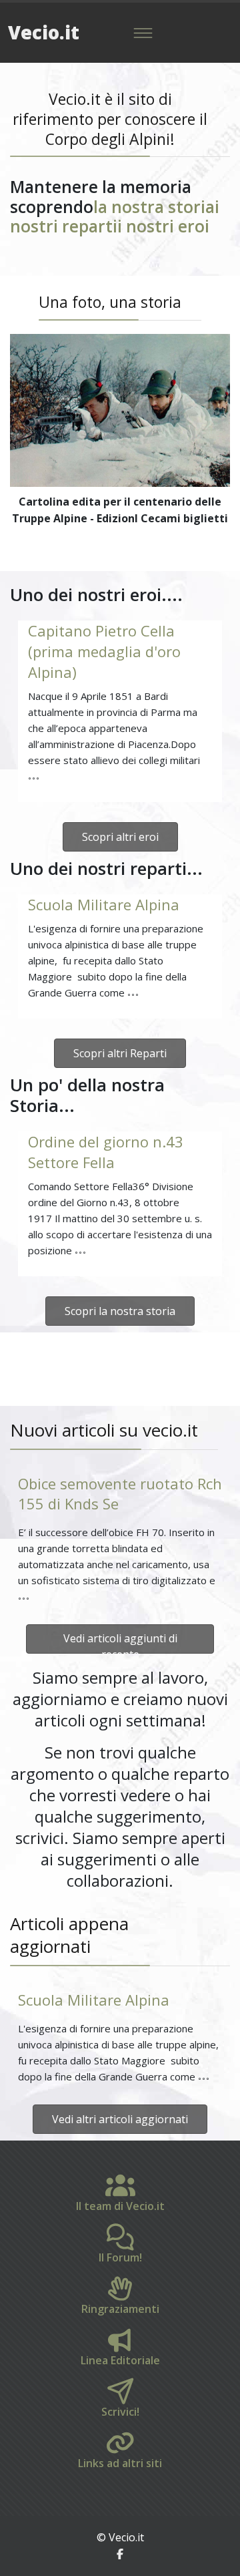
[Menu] (143, 33)
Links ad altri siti (120, 2463)
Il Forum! (120, 2257)
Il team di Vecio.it (120, 2206)
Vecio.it (44, 32)
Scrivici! (120, 2412)
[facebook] (120, 2554)
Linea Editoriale (120, 2360)
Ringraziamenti (120, 2309)
